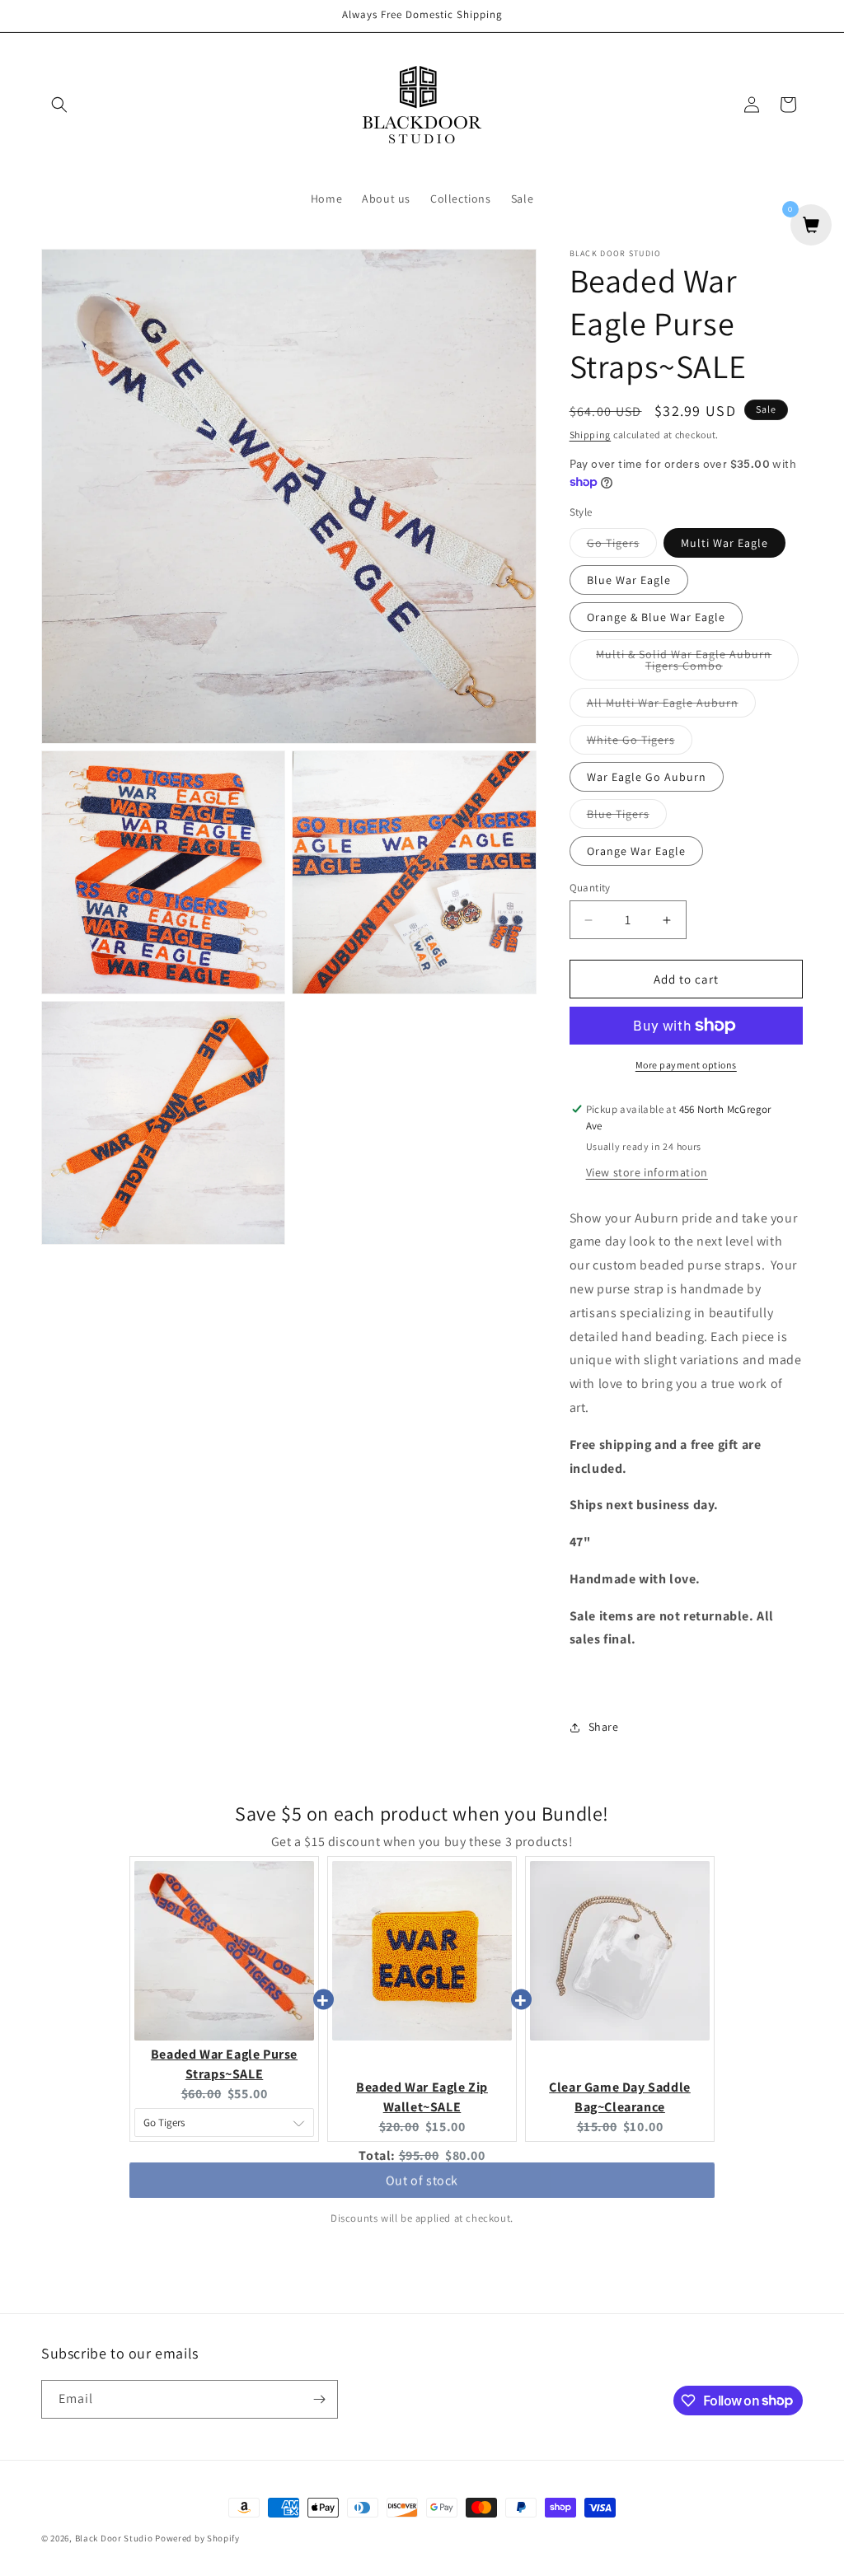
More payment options (686, 1065)
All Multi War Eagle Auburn (671, 706)
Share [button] (604, 1727)
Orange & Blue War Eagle (656, 617)
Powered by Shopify (197, 2538)
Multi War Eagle (724, 543)
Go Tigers (622, 546)
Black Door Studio (114, 2538)
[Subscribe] (319, 2399)
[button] (59, 105)
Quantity (590, 888)
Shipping (591, 435)
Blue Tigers (627, 817)
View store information (647, 1172)
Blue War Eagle (629, 580)
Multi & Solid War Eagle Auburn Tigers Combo (692, 664)
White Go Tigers (640, 743)
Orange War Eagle (636, 851)
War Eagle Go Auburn (647, 777)
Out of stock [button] (422, 2188)
